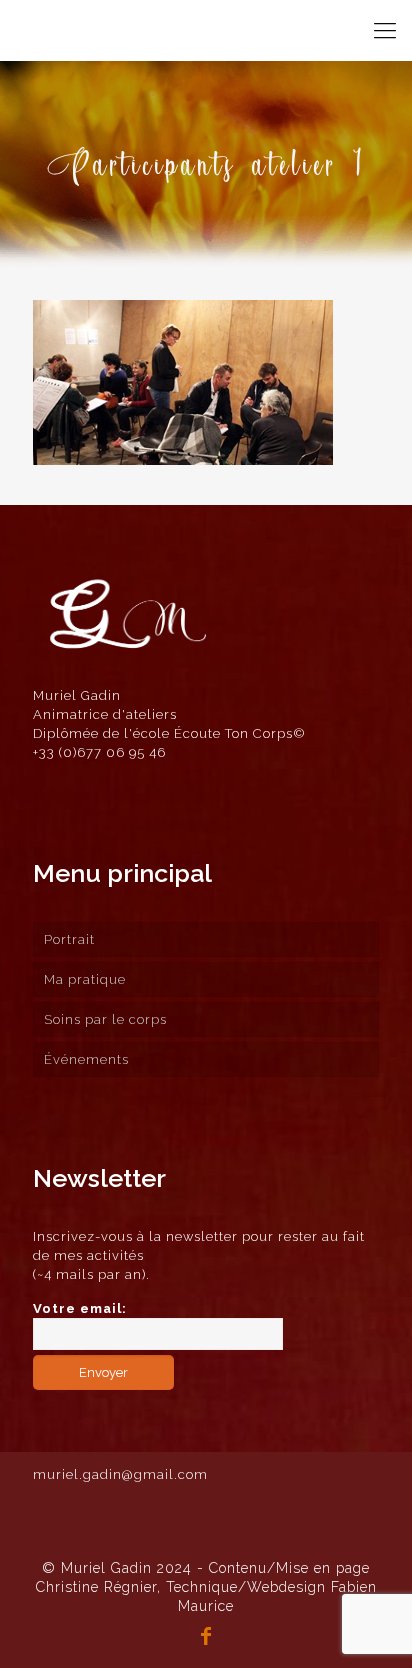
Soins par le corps (105, 1019)
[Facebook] (206, 1638)
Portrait (69, 939)
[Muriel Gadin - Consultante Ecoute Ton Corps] (68, 30)
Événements (86, 1059)
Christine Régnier (96, 1587)
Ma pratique (85, 979)
